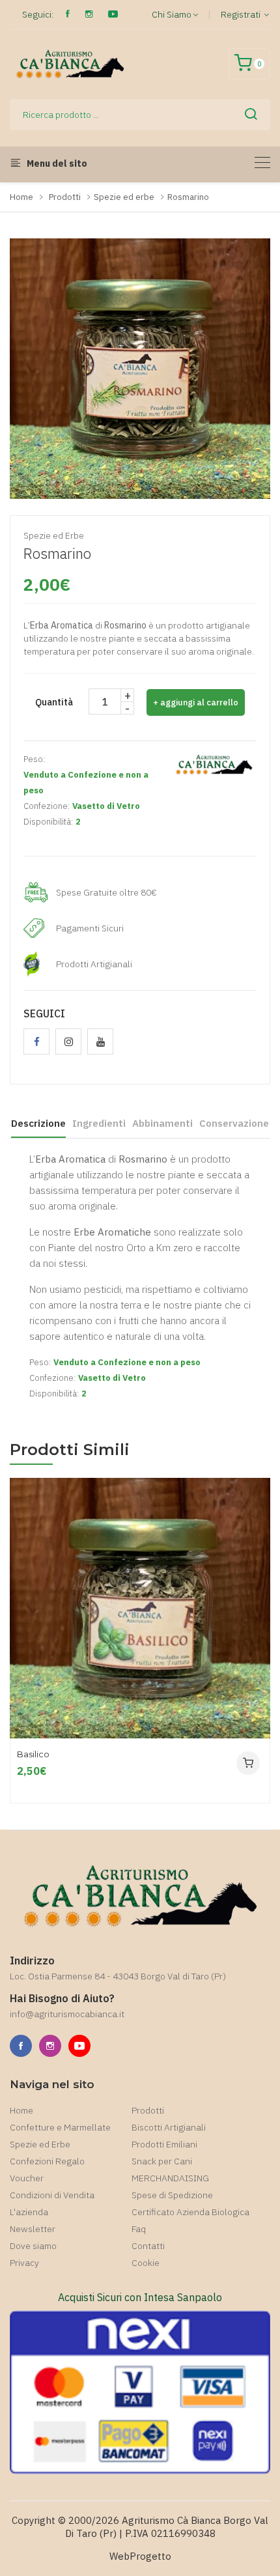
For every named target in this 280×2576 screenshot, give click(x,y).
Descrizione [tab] (38, 1123)
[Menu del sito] (262, 163)
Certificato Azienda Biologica (190, 2212)
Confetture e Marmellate (60, 2127)
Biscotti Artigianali (169, 2127)
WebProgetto (140, 2556)
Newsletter (33, 2229)
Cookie (146, 2263)
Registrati (242, 14)
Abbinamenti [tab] (162, 1123)
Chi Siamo (172, 14)
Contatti (148, 2246)
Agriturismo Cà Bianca (171, 2520)
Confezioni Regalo (47, 2161)
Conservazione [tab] (234, 1123)
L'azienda (29, 2212)
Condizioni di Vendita (52, 2195)
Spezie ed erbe (124, 197)
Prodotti (65, 197)
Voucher (27, 2178)
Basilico (33, 1754)
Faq (139, 2229)
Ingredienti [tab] (99, 1123)
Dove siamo (33, 2246)
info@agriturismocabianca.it (67, 2014)
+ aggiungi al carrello (196, 702)
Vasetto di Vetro (106, 806)
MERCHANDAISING (170, 2178)
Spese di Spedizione (172, 2195)
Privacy (24, 2263)
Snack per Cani (162, 2161)
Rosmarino (188, 197)
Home (21, 197)
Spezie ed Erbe (40, 2144)
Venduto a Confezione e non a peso (86, 783)
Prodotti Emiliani (164, 2144)
